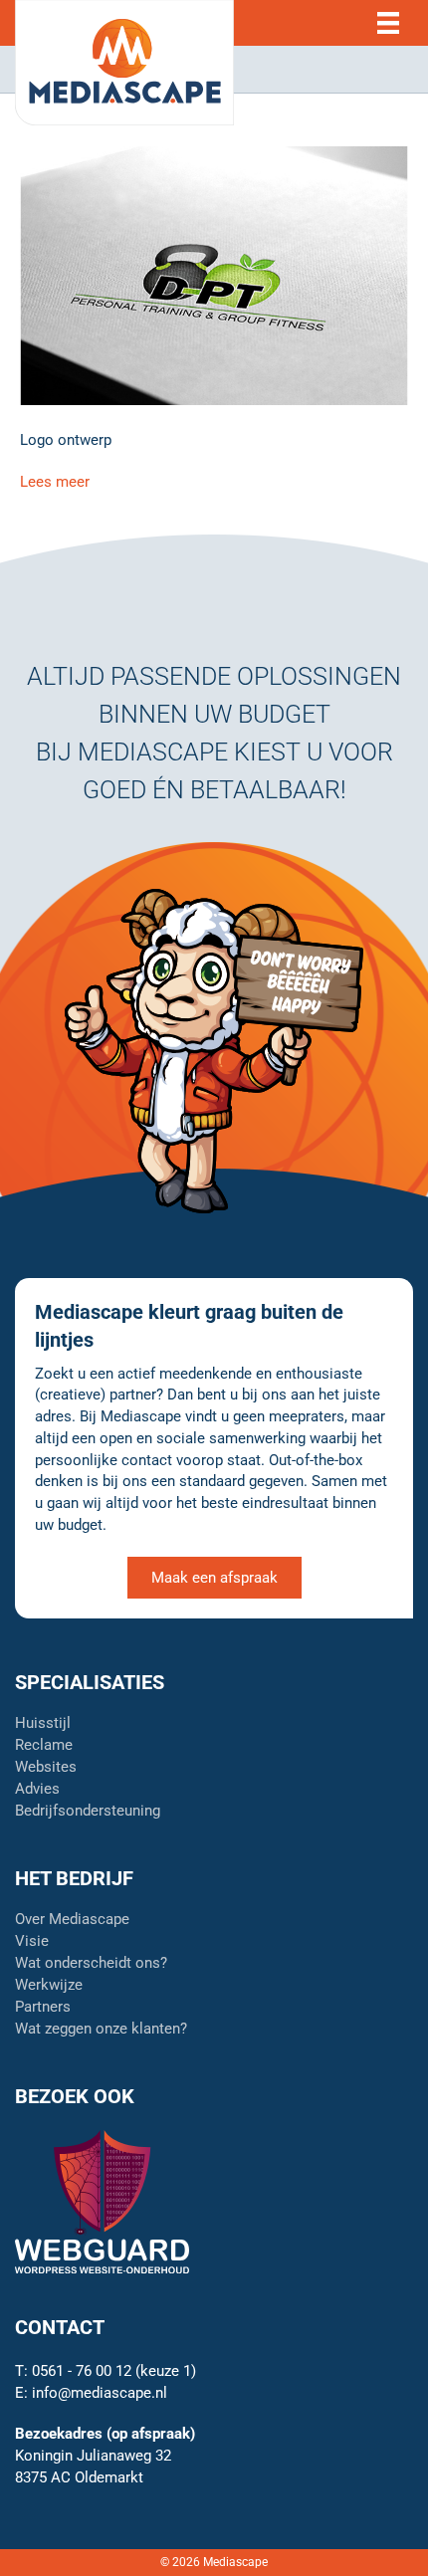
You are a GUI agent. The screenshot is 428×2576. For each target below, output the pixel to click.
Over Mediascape (72, 1920)
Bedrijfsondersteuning (88, 1812)
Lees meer (55, 482)
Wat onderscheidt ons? (91, 1964)
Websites (46, 1768)
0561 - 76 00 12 (82, 2371)
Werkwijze (49, 1986)
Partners (43, 2008)
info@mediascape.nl (100, 2393)
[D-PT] (214, 275)
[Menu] (388, 24)
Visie (32, 1942)
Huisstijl (43, 1724)
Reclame (44, 1746)
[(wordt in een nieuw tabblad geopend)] (102, 2201)
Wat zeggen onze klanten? (101, 2030)
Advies (37, 1790)
